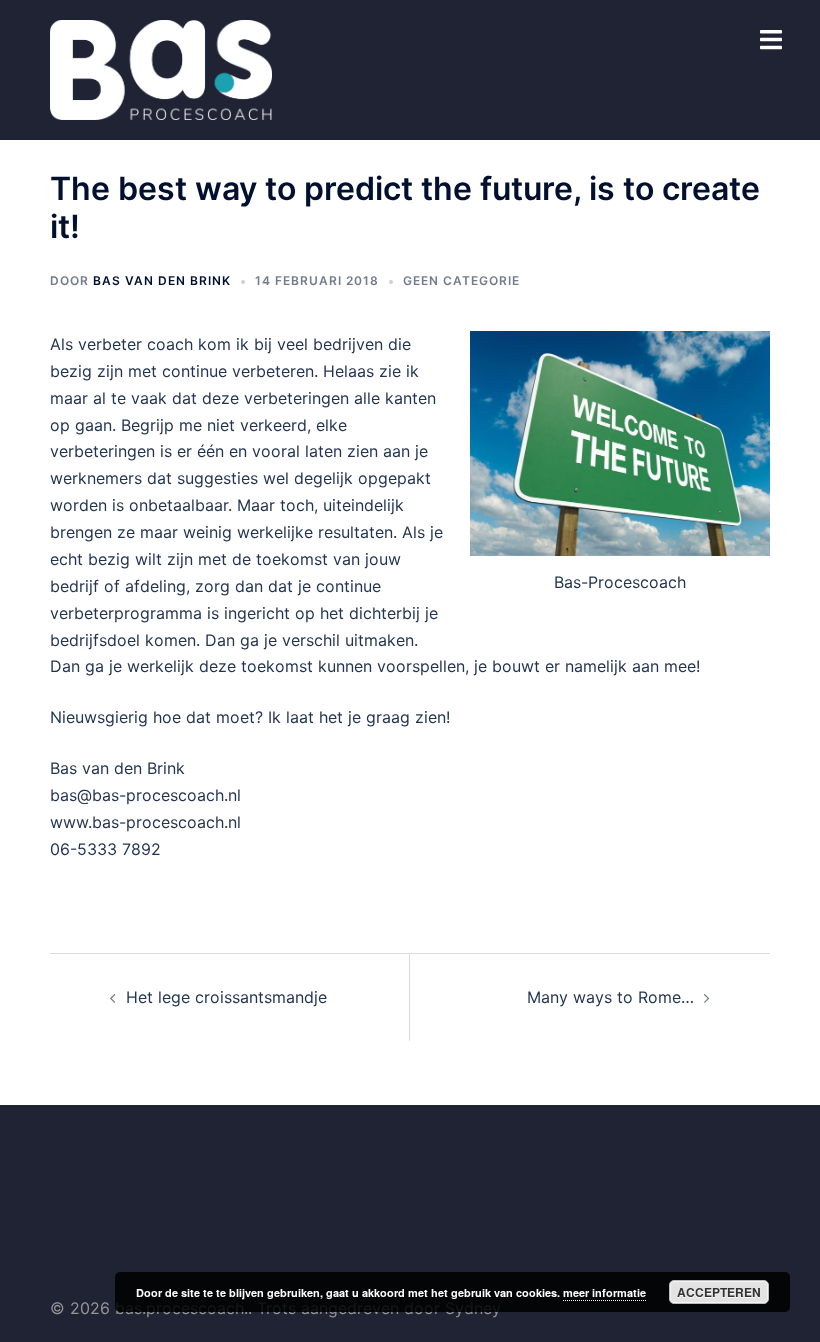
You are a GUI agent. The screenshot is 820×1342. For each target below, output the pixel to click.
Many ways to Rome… (610, 997)
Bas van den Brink (162, 280)
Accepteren (719, 1292)
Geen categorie (461, 280)
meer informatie (604, 1292)
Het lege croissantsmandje (226, 997)
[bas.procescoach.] (161, 68)
